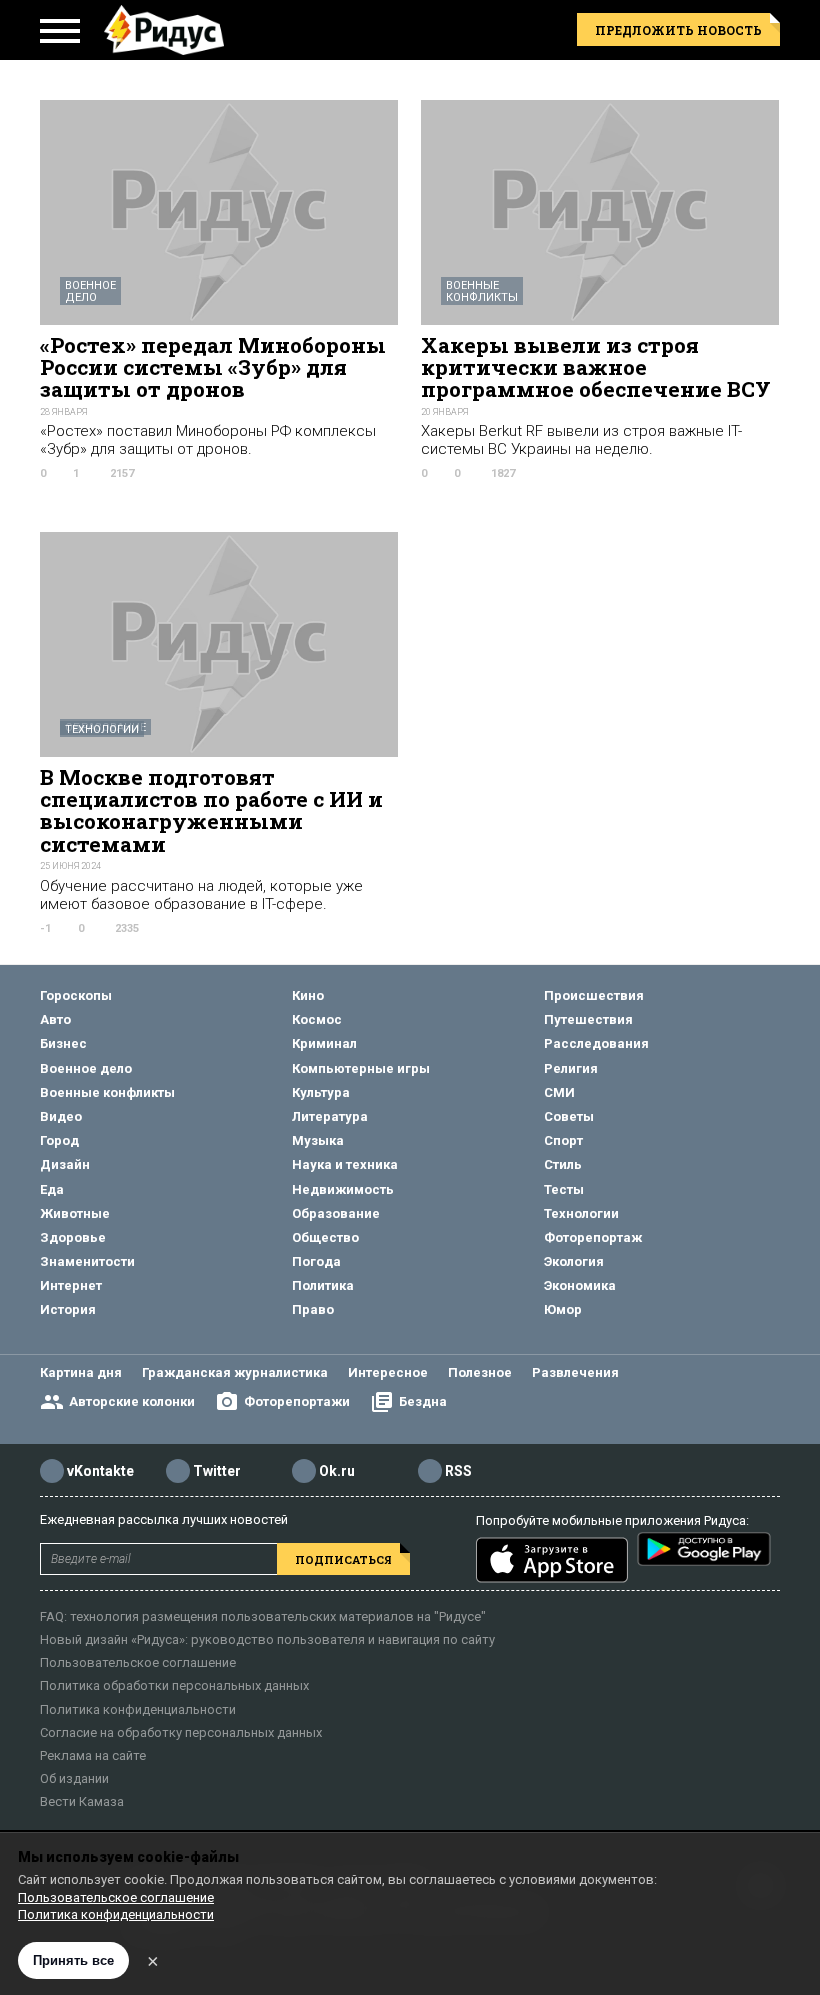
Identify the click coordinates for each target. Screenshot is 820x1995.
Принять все (73, 1960)
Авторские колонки (132, 1401)
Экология (574, 1261)
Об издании (74, 1778)
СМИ (559, 1092)
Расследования (596, 1043)
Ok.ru (337, 1471)
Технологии (102, 729)
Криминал (324, 1043)
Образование (336, 1213)
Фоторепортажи (297, 1401)
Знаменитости (87, 1261)
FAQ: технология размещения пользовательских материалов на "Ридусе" (263, 1616)
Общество (325, 1237)
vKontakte (100, 1471)
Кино (308, 995)
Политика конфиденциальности (138, 1709)
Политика (323, 1285)
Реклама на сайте (93, 1755)
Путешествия (588, 1019)
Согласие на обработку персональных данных (181, 1732)
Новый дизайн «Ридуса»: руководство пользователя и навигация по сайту (267, 1639)
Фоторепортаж (593, 1237)
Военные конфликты (482, 291)
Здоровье (73, 1237)
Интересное (388, 1372)
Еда (52, 1189)
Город (59, 1140)
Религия (571, 1068)
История (68, 1309)
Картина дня (81, 1372)
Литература (330, 1116)
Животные (75, 1213)
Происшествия (594, 995)
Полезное (480, 1372)
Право (313, 1309)
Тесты (564, 1189)
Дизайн (65, 1164)
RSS (458, 1471)
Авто (55, 1019)
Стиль (563, 1164)
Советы (569, 1116)
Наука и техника (345, 1164)
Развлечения (575, 1372)
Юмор (563, 1309)
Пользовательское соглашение (138, 1662)
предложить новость (678, 30)
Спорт (563, 1140)
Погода (316, 1261)
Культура (321, 1092)
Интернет (71, 1285)
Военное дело (90, 291)
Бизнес (63, 1043)
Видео (61, 1116)
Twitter (217, 1471)
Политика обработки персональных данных (174, 1685)
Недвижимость (343, 1189)
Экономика (580, 1285)
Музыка (318, 1140)
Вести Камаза (82, 1801)
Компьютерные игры (361, 1068)
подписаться (343, 1559)
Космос (317, 1019)
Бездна (423, 1401)
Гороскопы (76, 995)
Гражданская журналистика (235, 1372)
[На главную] (164, 30)
